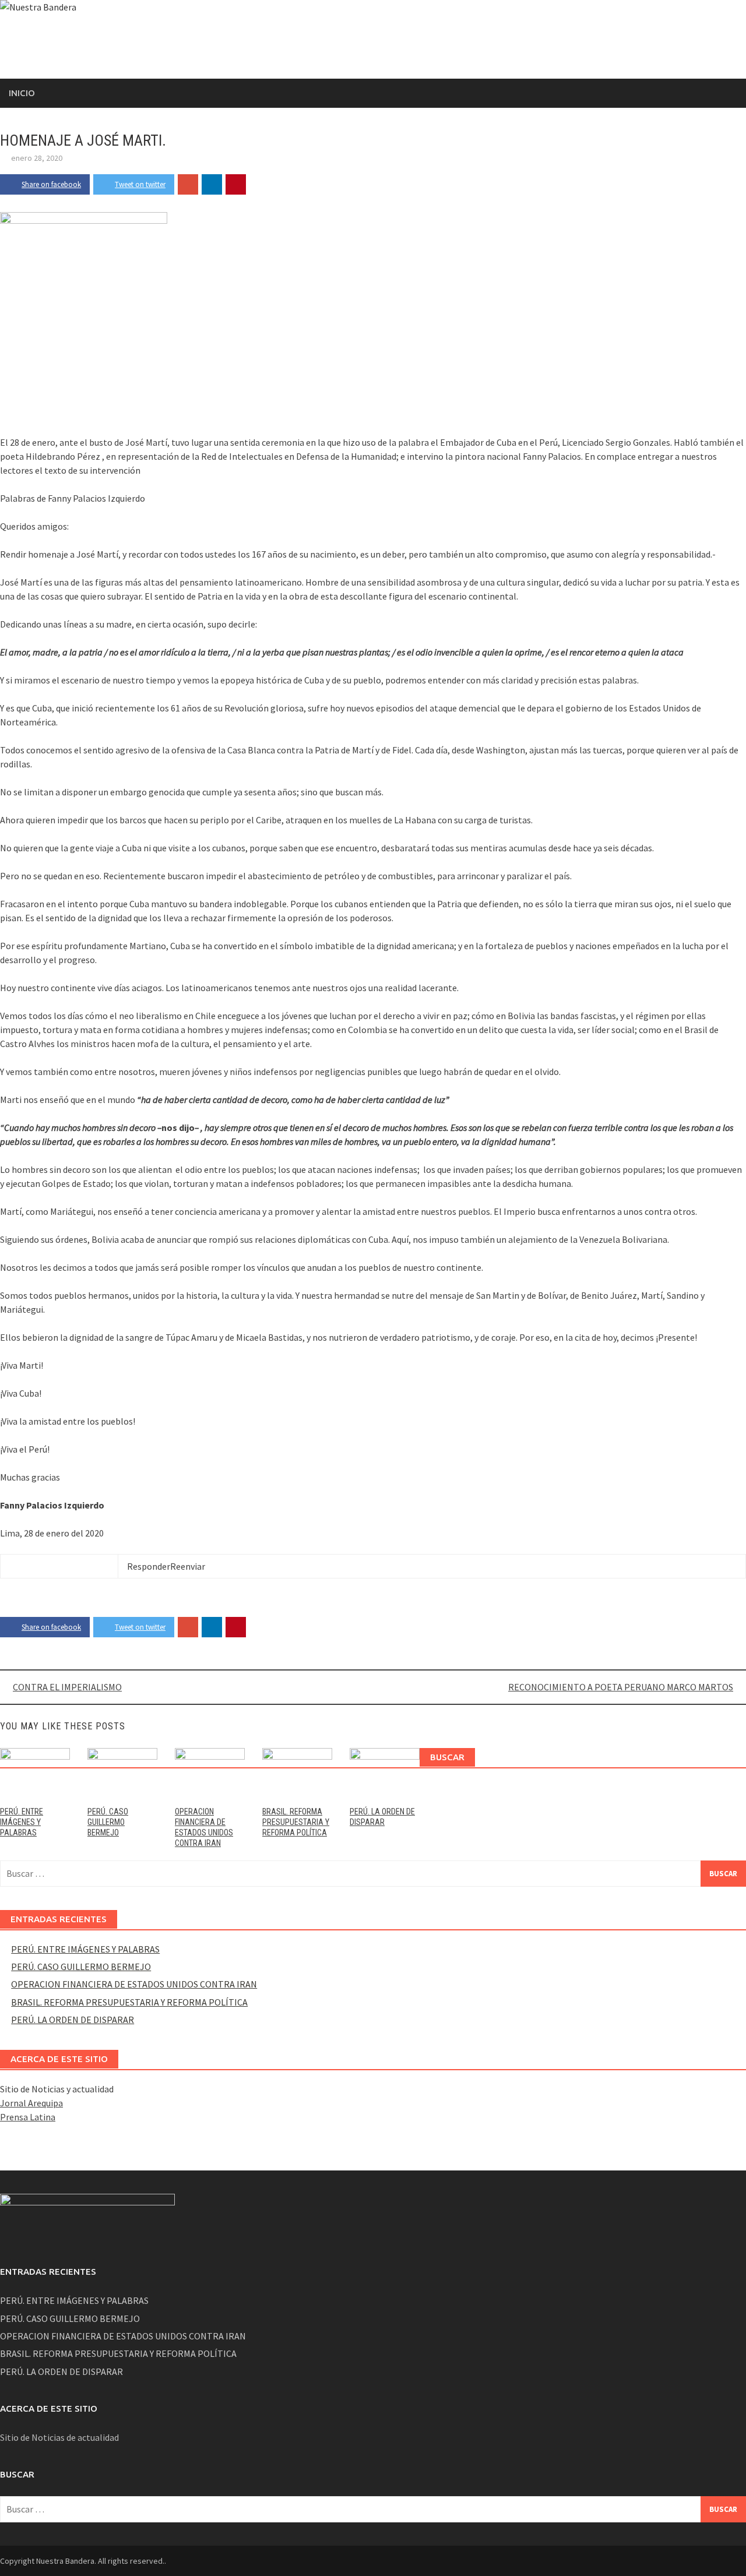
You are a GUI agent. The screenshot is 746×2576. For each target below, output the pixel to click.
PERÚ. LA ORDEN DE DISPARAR (73, 2020)
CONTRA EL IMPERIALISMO (67, 1687)
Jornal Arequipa (31, 2103)
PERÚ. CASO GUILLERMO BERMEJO (108, 1822)
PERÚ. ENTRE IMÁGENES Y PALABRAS (22, 1822)
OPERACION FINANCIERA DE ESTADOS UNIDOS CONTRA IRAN (134, 1984)
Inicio (22, 93)
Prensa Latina (28, 2117)
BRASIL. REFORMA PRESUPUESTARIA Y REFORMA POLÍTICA (296, 1822)
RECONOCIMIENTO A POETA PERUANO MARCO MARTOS (621, 1687)
